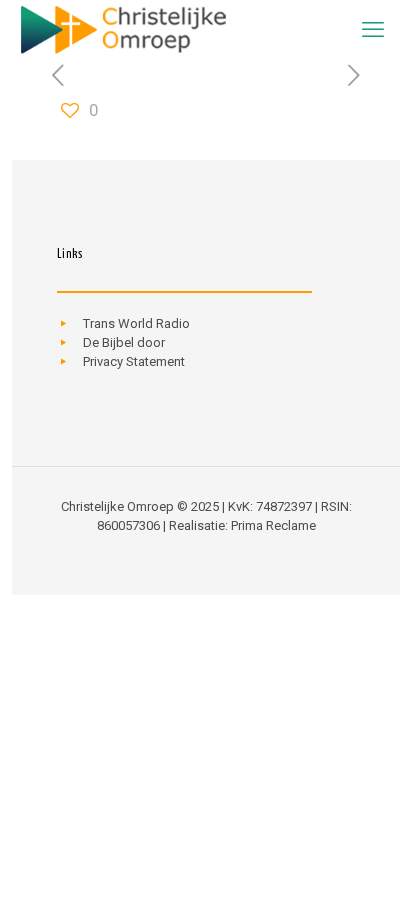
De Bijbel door (124, 342)
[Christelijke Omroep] (123, 30)
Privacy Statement (134, 361)
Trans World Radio (136, 323)
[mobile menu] (373, 30)
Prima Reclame (273, 525)
